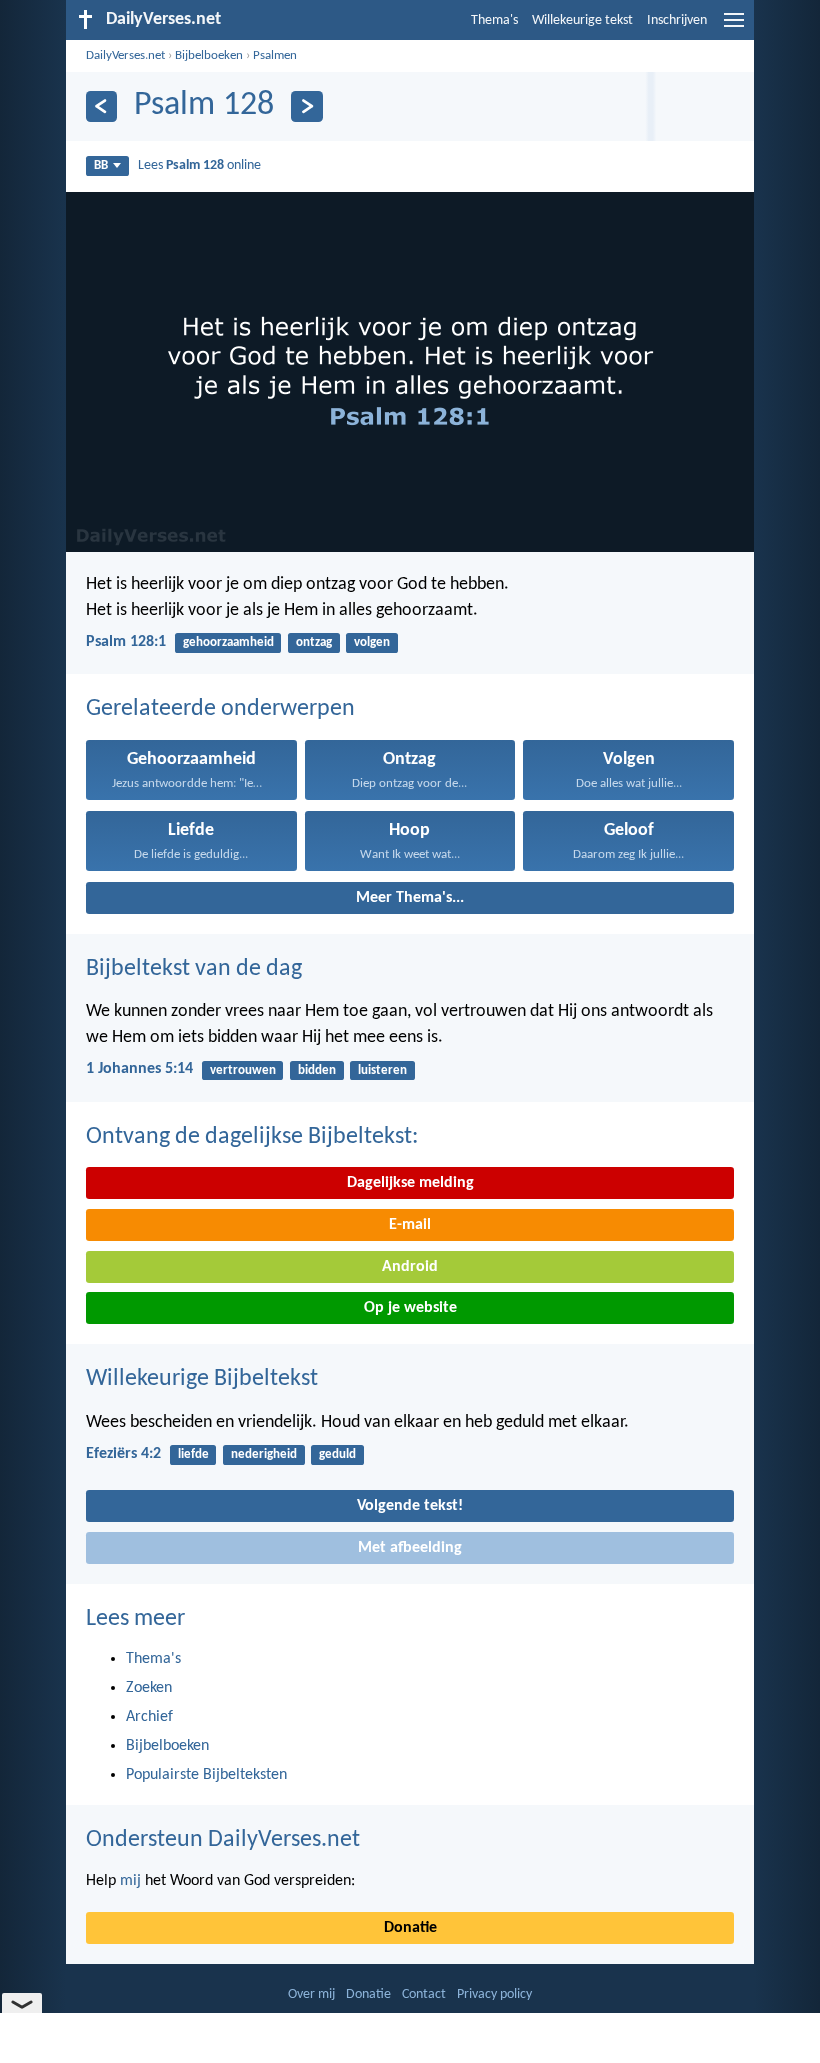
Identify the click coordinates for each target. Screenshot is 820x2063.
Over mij (311, 1994)
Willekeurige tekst (582, 20)
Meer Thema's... (410, 898)
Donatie (410, 1928)
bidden (317, 1070)
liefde (193, 1454)
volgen (372, 642)
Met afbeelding (410, 1548)
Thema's (494, 20)
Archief (149, 1717)
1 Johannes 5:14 (139, 1069)
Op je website (410, 1308)
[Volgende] (306, 106)
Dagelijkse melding (410, 1183)
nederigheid (264, 1454)
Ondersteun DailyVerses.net (223, 1840)
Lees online (199, 165)
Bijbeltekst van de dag (194, 969)
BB (101, 165)
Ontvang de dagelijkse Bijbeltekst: (252, 1137)
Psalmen (275, 55)
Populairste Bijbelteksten (206, 1775)
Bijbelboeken (209, 55)
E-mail (410, 1225)
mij (130, 1881)
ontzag (314, 642)
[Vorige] (101, 106)
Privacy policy (494, 1994)
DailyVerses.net (125, 55)
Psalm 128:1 (126, 642)
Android (410, 1267)
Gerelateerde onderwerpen (220, 709)
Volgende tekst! (410, 1506)
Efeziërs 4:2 (123, 1454)
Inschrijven (677, 20)
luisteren (382, 1070)
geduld (337, 1454)
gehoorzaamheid (228, 642)
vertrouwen (243, 1070)
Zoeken (149, 1688)
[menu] (734, 28)
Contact (424, 1994)
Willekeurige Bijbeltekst (202, 1379)
